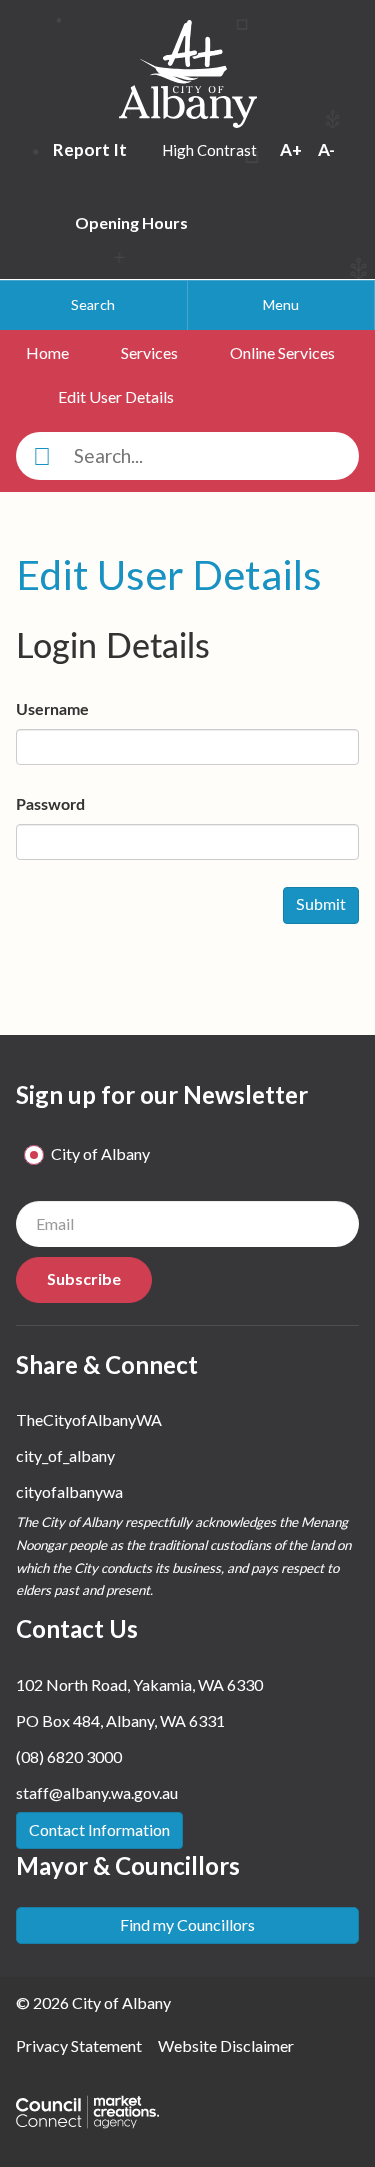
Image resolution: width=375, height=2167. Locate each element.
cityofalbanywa (69, 1491)
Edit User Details (116, 396)
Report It (91, 149)
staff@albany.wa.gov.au (97, 1792)
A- (326, 149)
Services (149, 352)
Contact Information (99, 1829)
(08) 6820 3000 (69, 1756)
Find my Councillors (187, 1924)
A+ (292, 149)
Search (93, 304)
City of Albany (100, 1153)
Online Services (282, 352)
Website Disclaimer (226, 2045)
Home (47, 352)
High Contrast (209, 150)
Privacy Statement (79, 2045)
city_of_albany (65, 1455)
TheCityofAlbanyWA (89, 1419)
